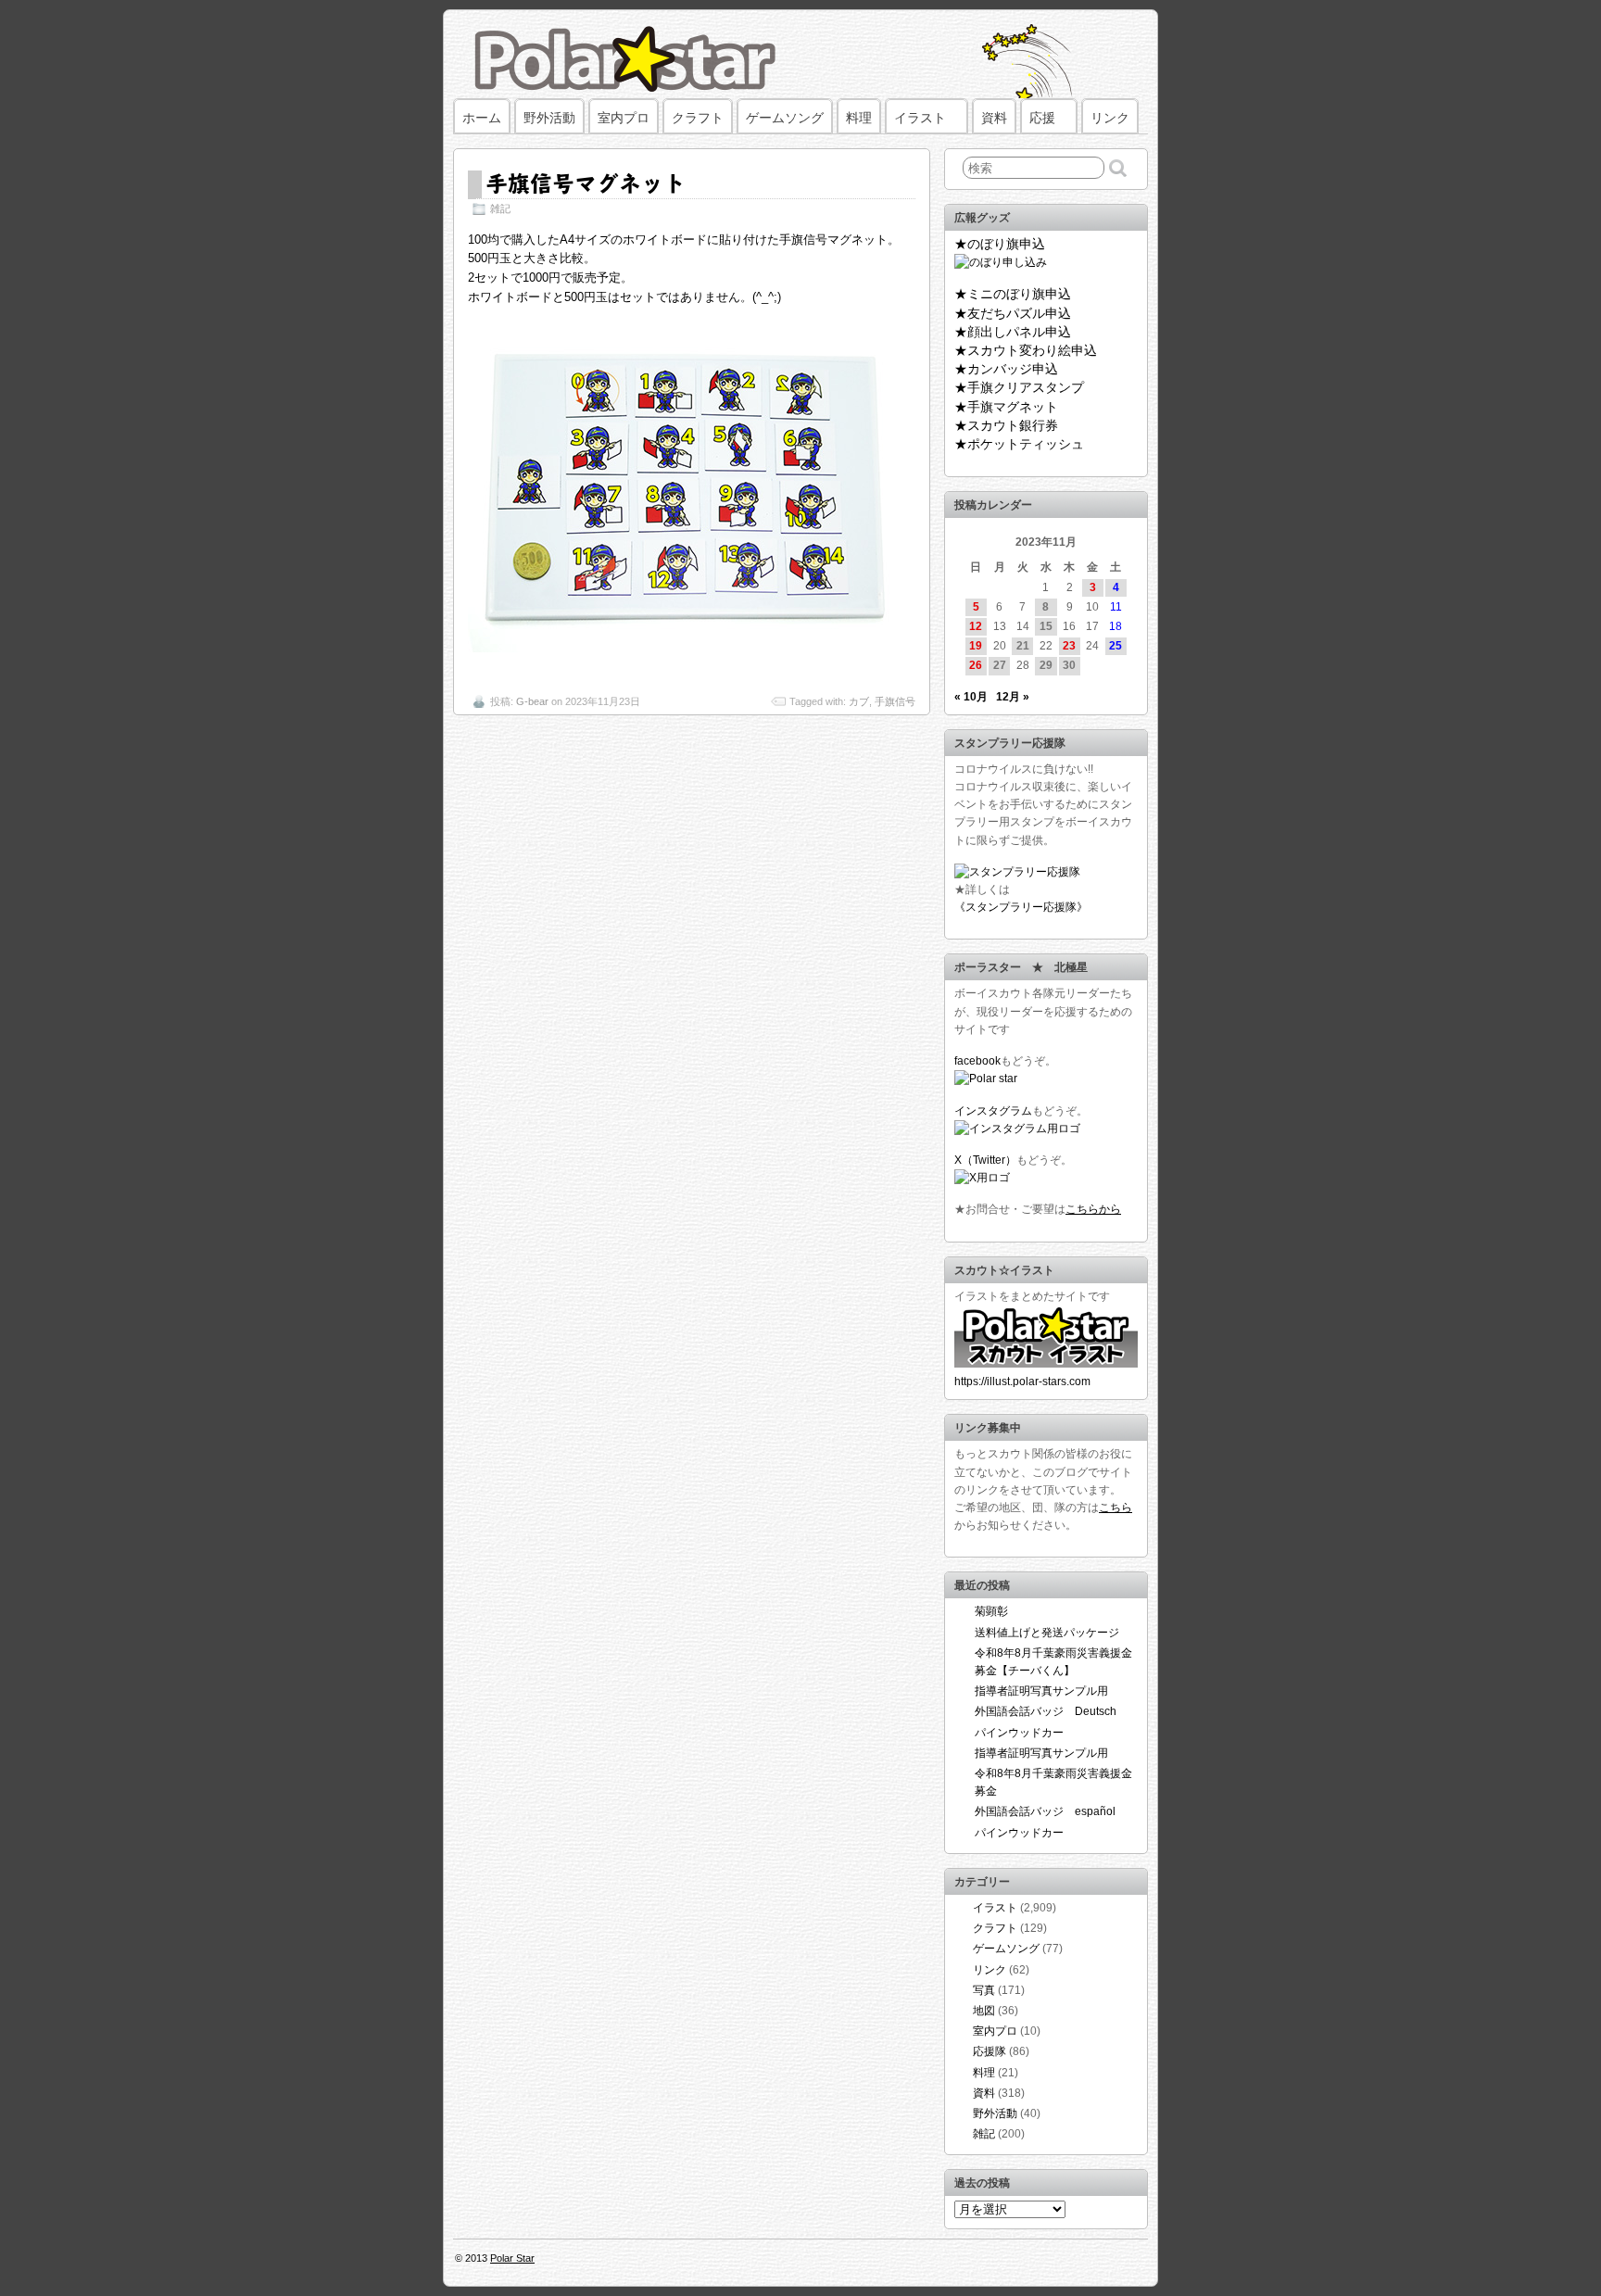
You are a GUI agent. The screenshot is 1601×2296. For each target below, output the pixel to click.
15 (1046, 626)
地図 (984, 2011)
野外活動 (549, 118)
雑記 (500, 208)
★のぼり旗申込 (1000, 244)
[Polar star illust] (1046, 1364)
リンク (1110, 118)
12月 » (1013, 697)
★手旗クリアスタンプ (1019, 387)
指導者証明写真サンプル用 (1041, 1691)
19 (976, 646)
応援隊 (990, 2051)
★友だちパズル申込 (1013, 313)
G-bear (532, 701)
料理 (859, 118)
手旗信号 (895, 701)
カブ (859, 701)
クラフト (698, 118)
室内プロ (624, 118)
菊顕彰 (991, 1611)
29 (1046, 665)
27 (1000, 665)
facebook (977, 1061)
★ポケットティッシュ (1019, 444)
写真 (984, 1990)
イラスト (920, 118)
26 (976, 665)
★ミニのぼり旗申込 (1013, 294)
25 (1116, 646)
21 (1023, 646)
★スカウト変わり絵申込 (1026, 350)
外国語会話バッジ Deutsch (1046, 1711)
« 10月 (971, 697)
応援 (1042, 118)
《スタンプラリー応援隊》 (1021, 907)
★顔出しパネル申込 (1013, 332)
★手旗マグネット (1006, 407)
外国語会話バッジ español (1045, 1811)
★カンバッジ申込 (1006, 369)
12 (976, 626)
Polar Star (512, 2258)
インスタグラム (993, 1111)
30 (1069, 665)
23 (1069, 646)
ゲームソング (785, 118)
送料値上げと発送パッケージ (1047, 1633)
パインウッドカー (1019, 1733)
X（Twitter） (985, 1160)
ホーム (482, 118)
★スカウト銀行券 (1006, 425)
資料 (994, 118)
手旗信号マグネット (586, 183)
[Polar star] (986, 1079)
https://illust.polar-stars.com (1022, 1381)
